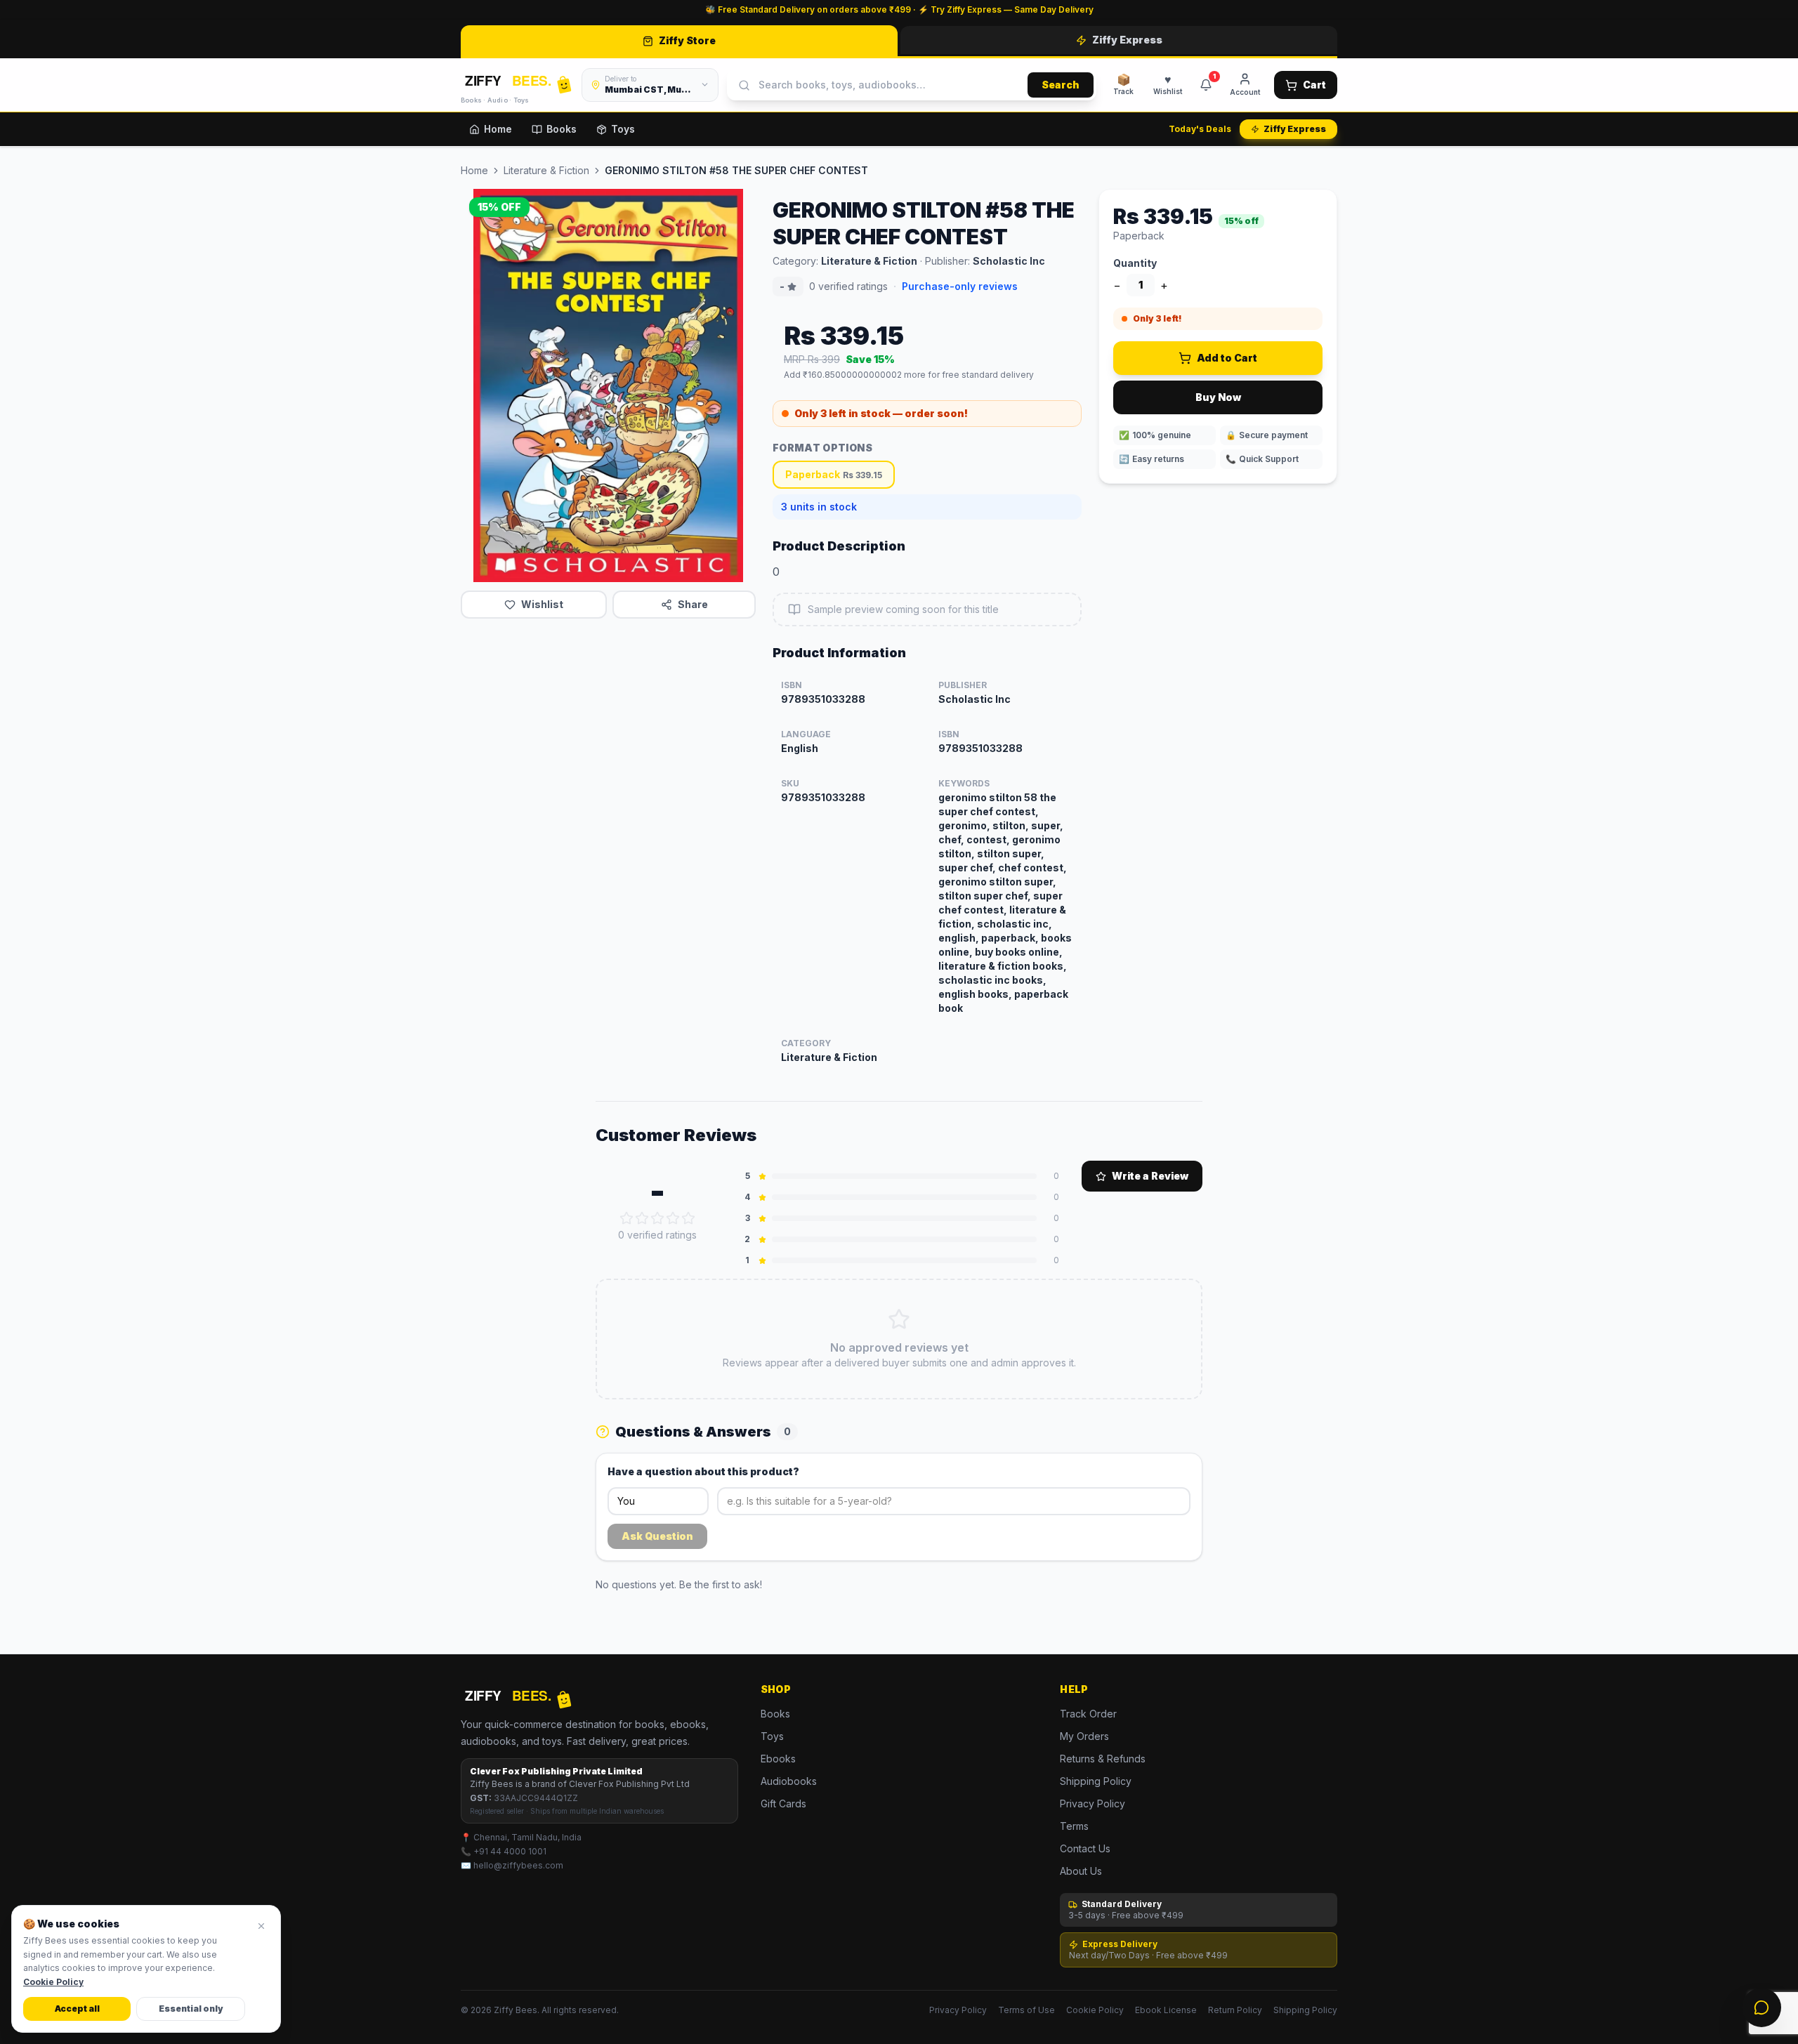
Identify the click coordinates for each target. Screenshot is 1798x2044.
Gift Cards (783, 1804)
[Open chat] (1761, 2007)
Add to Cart (1227, 358)
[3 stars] (657, 1218)
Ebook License (1166, 2010)
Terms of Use (1026, 2010)
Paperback (834, 474)
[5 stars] (688, 1218)
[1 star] (626, 1218)
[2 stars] (642, 1218)
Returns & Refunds (1103, 1759)
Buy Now (1218, 397)
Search (1061, 85)
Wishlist (542, 604)
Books (562, 129)
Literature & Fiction (546, 170)
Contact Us (1085, 1848)
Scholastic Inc (1009, 261)
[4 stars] (673, 1218)
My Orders (1084, 1736)
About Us (1081, 1871)
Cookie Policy (1095, 2010)
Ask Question (657, 1536)
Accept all (77, 2009)
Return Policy (1235, 2010)
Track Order (1088, 1714)
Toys (623, 129)
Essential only (191, 2009)
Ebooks (778, 1759)
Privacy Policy (1092, 1804)
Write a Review (1150, 1176)
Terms (1074, 1826)
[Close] (261, 1926)
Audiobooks (789, 1781)
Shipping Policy (1096, 1781)
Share (693, 604)
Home (498, 129)
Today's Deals (1200, 129)
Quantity (1135, 263)
